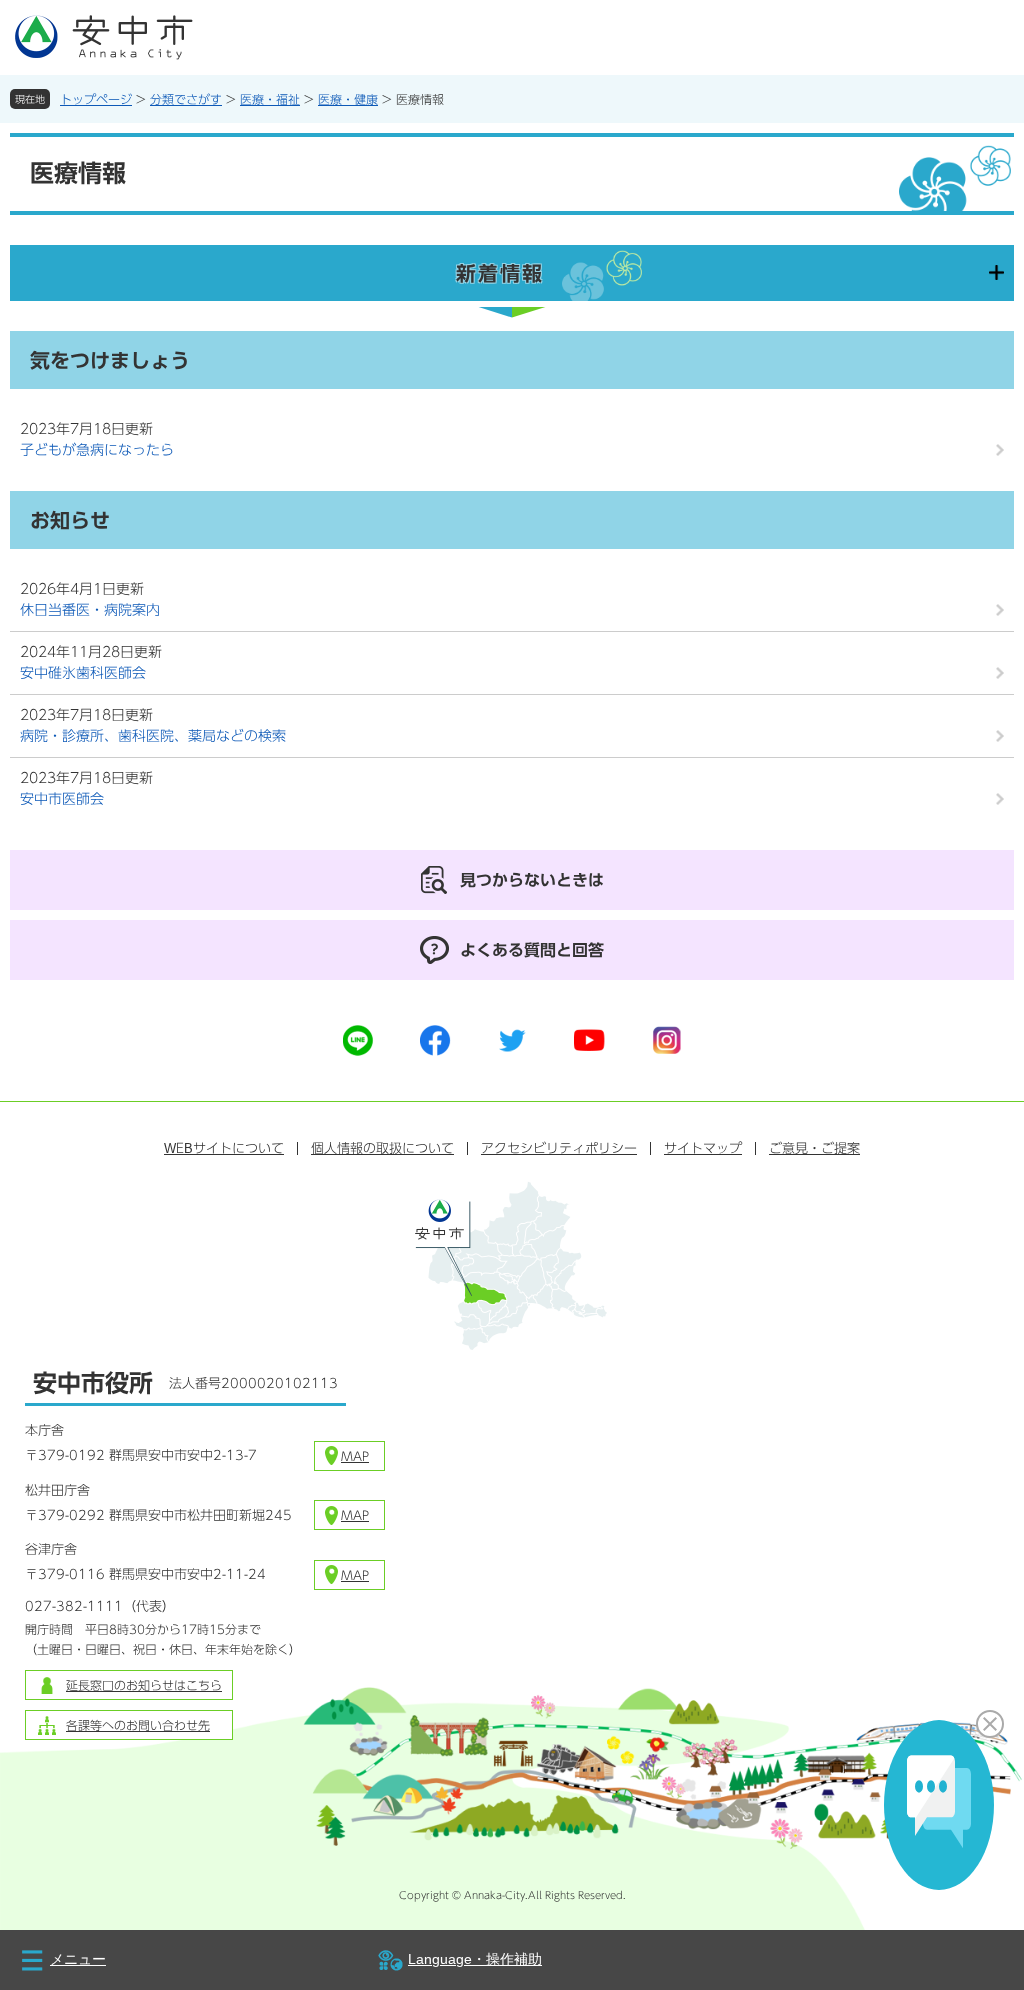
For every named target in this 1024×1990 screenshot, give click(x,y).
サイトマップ (703, 1148)
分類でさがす (186, 99)
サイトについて (224, 1148)
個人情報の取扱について (382, 1148)
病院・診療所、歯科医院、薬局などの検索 (153, 736)
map (355, 1456)
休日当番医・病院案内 (90, 610)
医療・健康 (348, 99)
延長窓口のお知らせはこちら (144, 1685)
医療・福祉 (270, 99)
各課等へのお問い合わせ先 (138, 1725)
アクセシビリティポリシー (559, 1148)
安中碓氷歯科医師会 (83, 673)
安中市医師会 (62, 799)
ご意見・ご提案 (814, 1148)
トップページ (96, 99)
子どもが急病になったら (97, 450)
